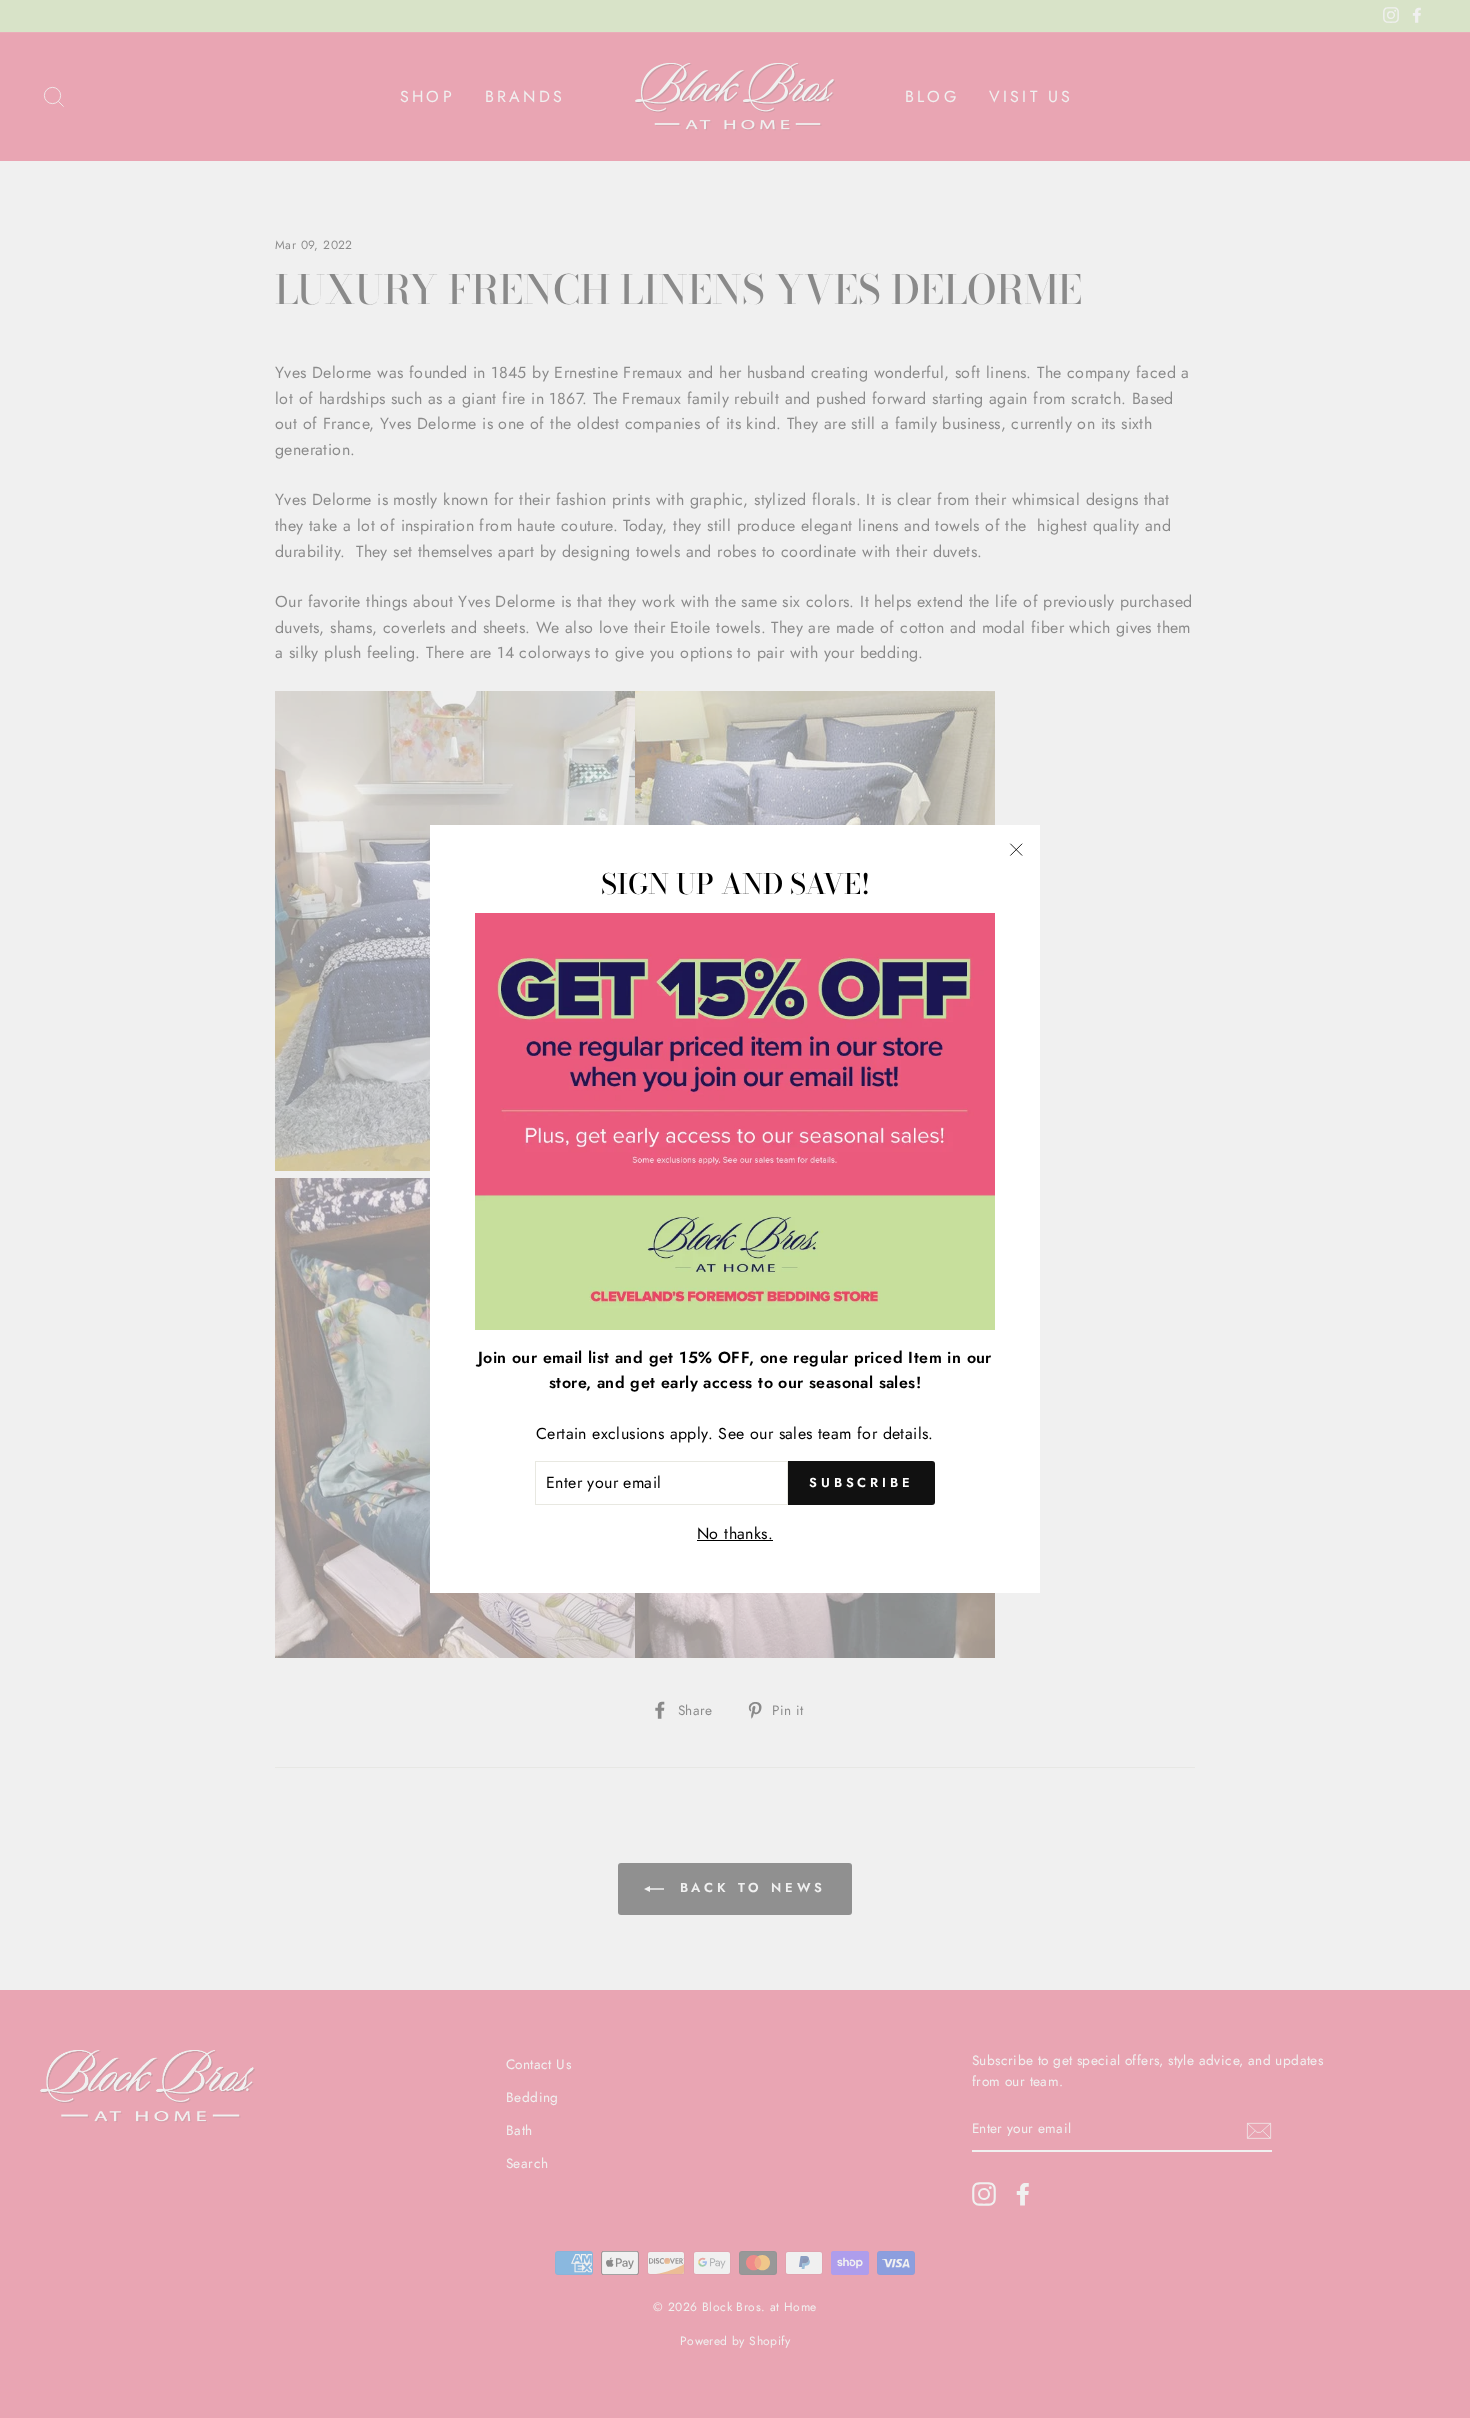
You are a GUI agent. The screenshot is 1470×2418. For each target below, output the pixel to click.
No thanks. (735, 1533)
